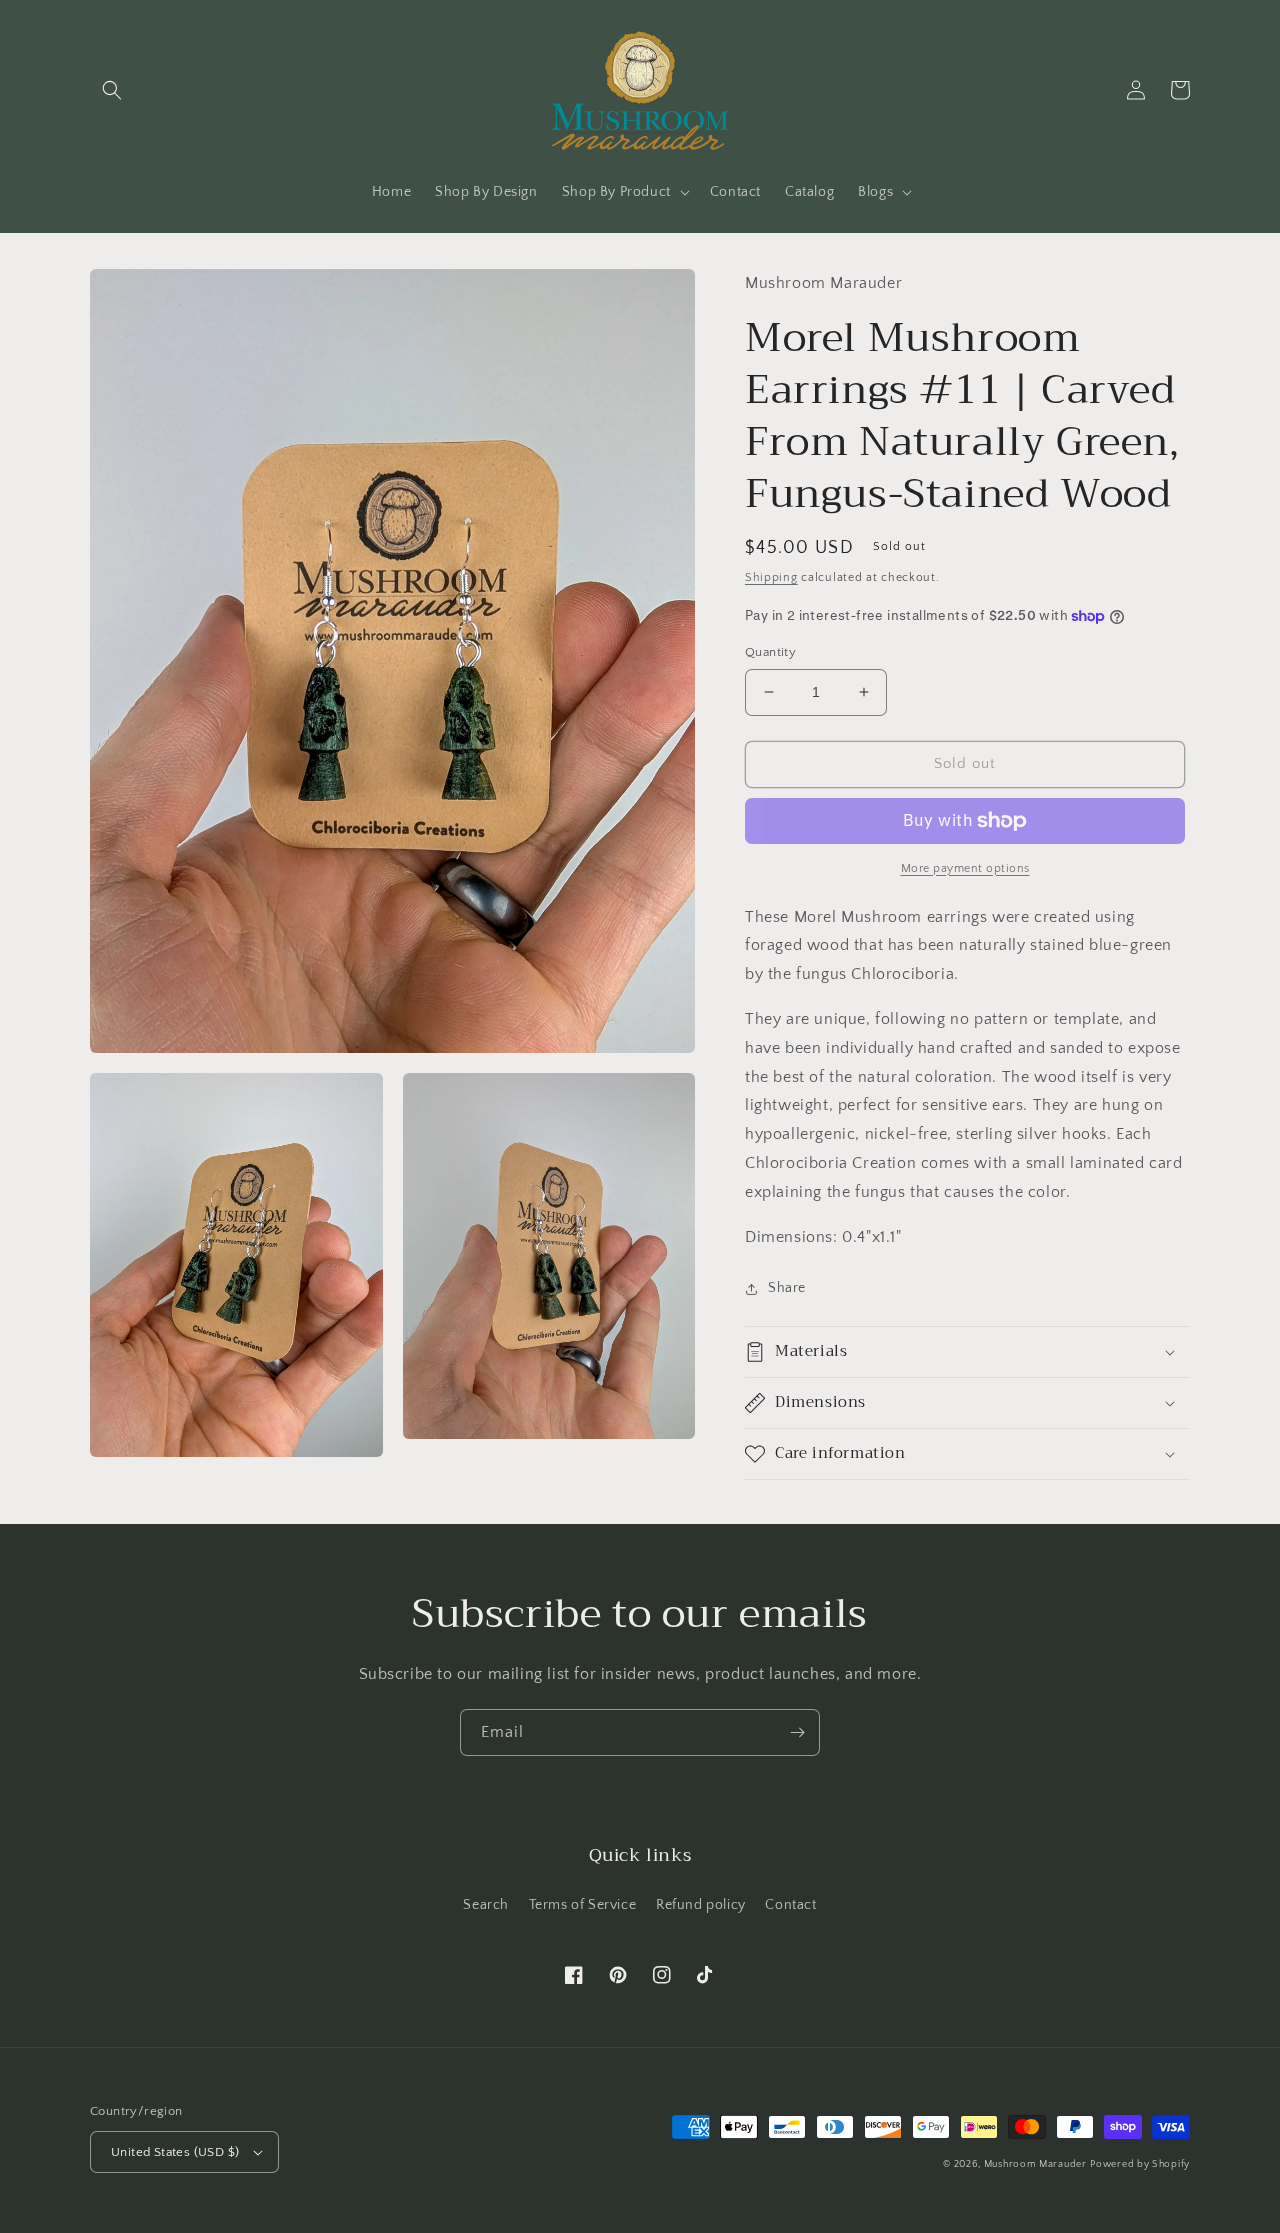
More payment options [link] (965, 868)
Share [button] (787, 1288)
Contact (790, 1905)
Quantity (770, 652)
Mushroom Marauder (1035, 2164)
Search (486, 1905)
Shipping (771, 577)
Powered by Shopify (1140, 2164)
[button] (112, 90)
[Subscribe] (797, 1732)
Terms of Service (583, 1905)
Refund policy (701, 1905)
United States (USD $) (175, 2152)
